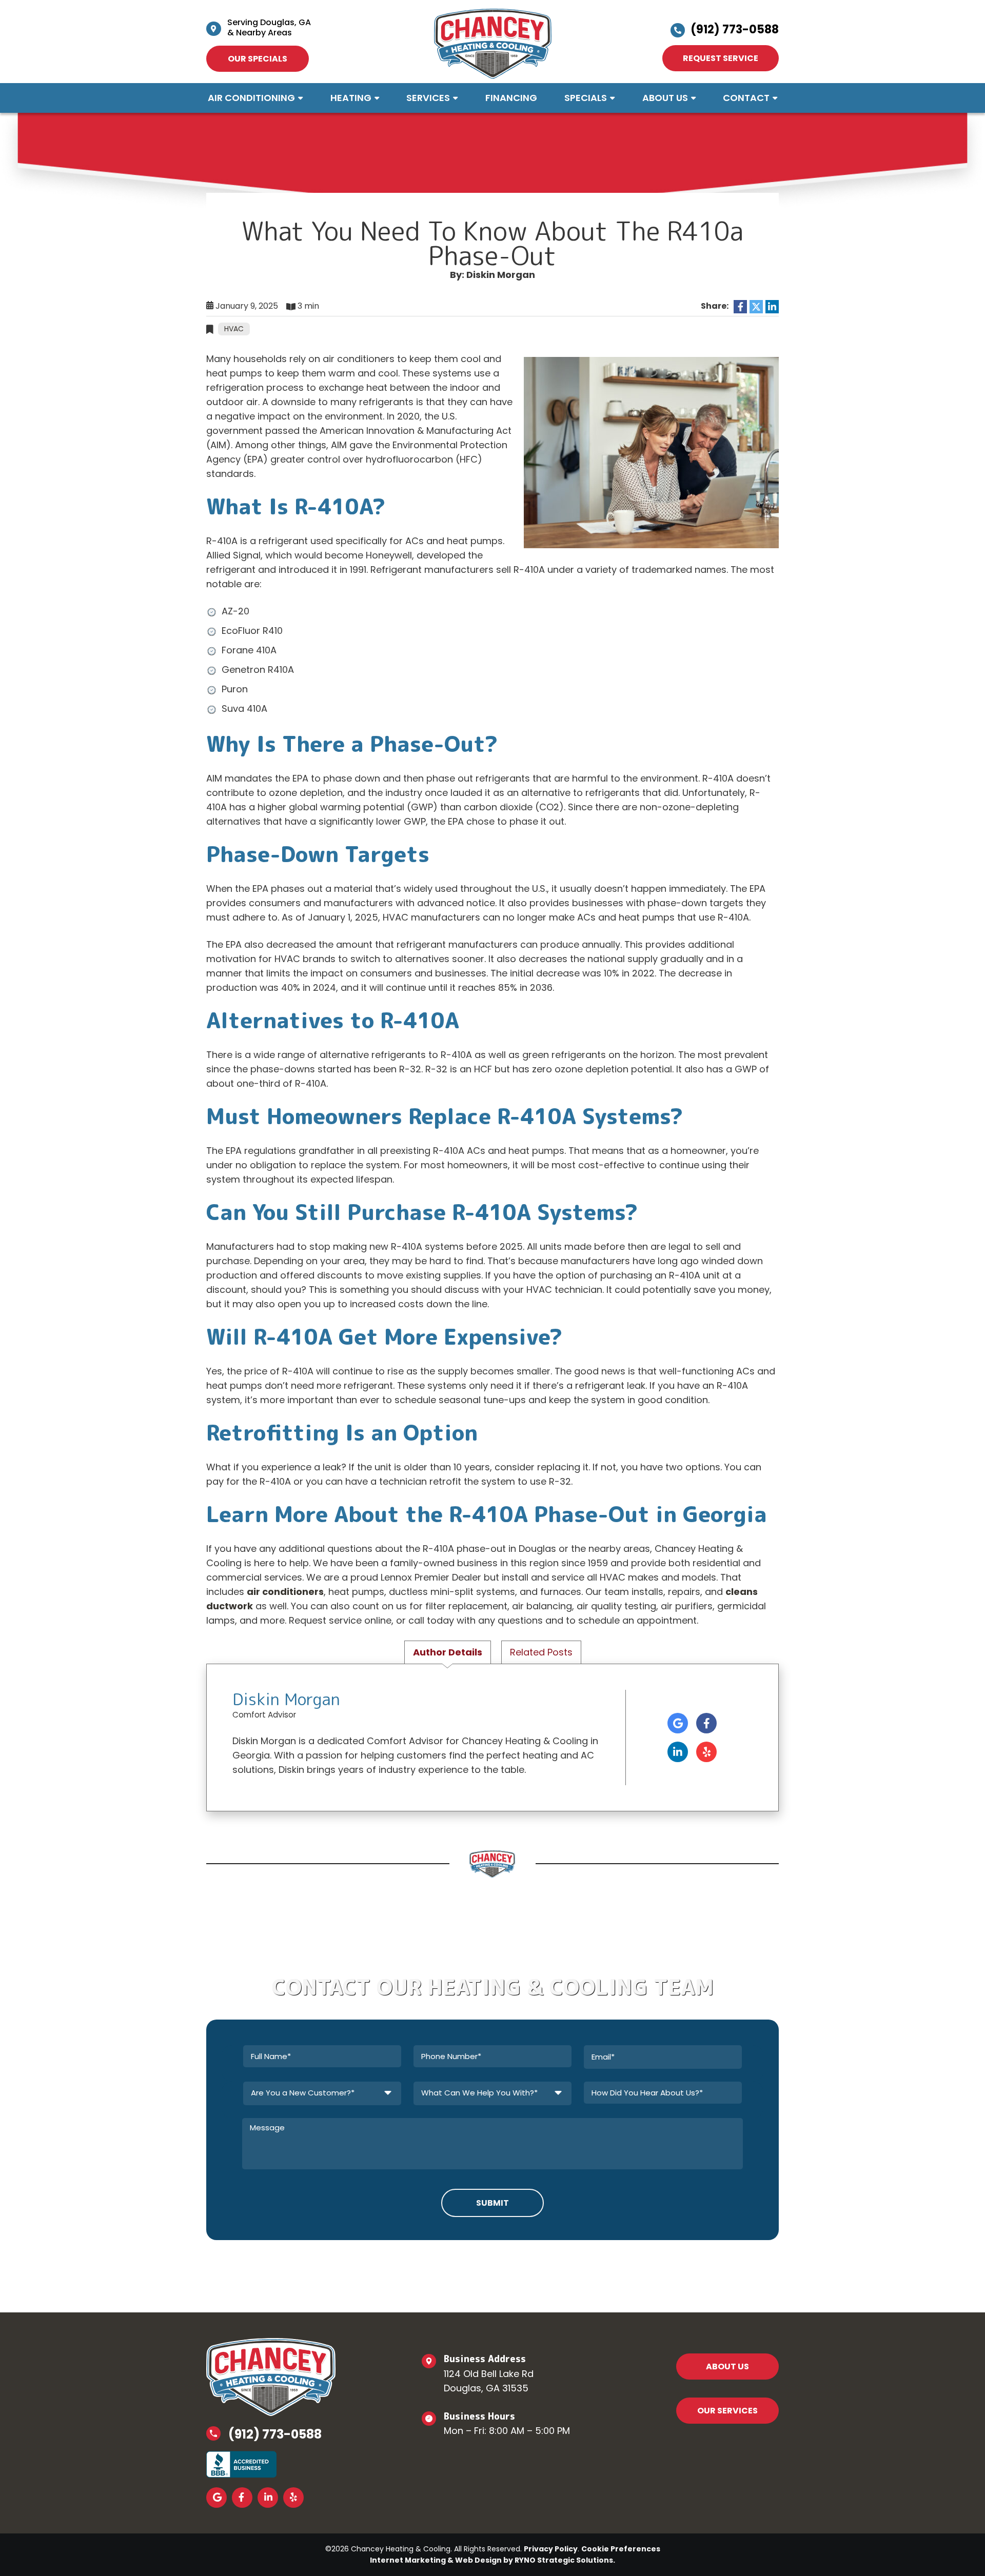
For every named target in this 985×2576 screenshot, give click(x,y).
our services (727, 2411)
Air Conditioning (251, 98)
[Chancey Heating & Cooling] (493, 43)
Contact (746, 98)
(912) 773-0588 (735, 29)
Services (428, 98)
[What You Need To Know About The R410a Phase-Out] (651, 452)
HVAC (234, 329)
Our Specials (258, 59)
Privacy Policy (551, 2549)
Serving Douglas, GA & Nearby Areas (269, 27)
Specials (586, 98)
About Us (665, 98)
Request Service (721, 58)
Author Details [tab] (448, 1652)
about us (727, 2367)
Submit (493, 2203)
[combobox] (322, 2093)
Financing (511, 98)
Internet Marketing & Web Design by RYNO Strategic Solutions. (493, 2560)
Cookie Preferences (621, 2549)
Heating (351, 98)
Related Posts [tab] (541, 1652)
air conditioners (285, 1592)
